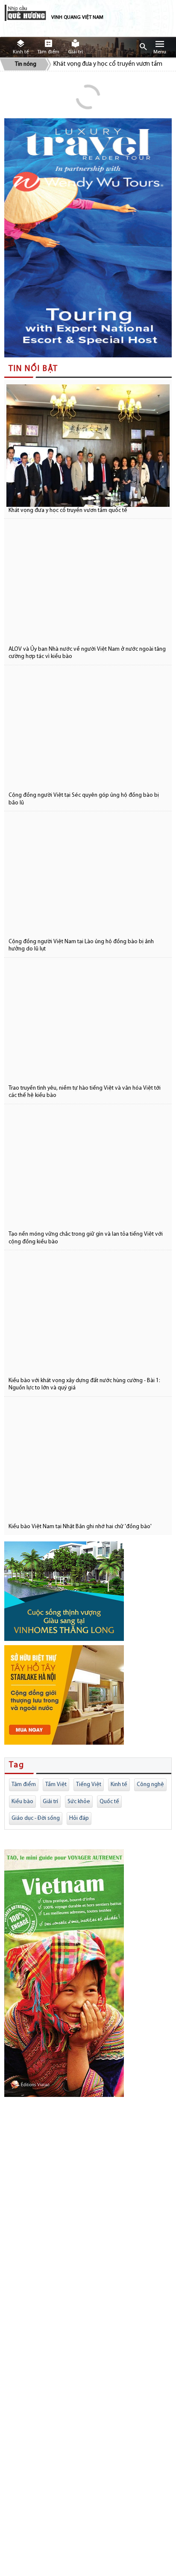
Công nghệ (150, 1785)
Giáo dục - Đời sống (36, 1818)
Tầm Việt (56, 1785)
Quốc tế (109, 1802)
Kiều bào (22, 1802)
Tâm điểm (24, 1785)
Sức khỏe (79, 1802)
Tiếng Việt (89, 1785)
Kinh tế (119, 1785)
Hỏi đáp (79, 1818)
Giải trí (50, 1802)
